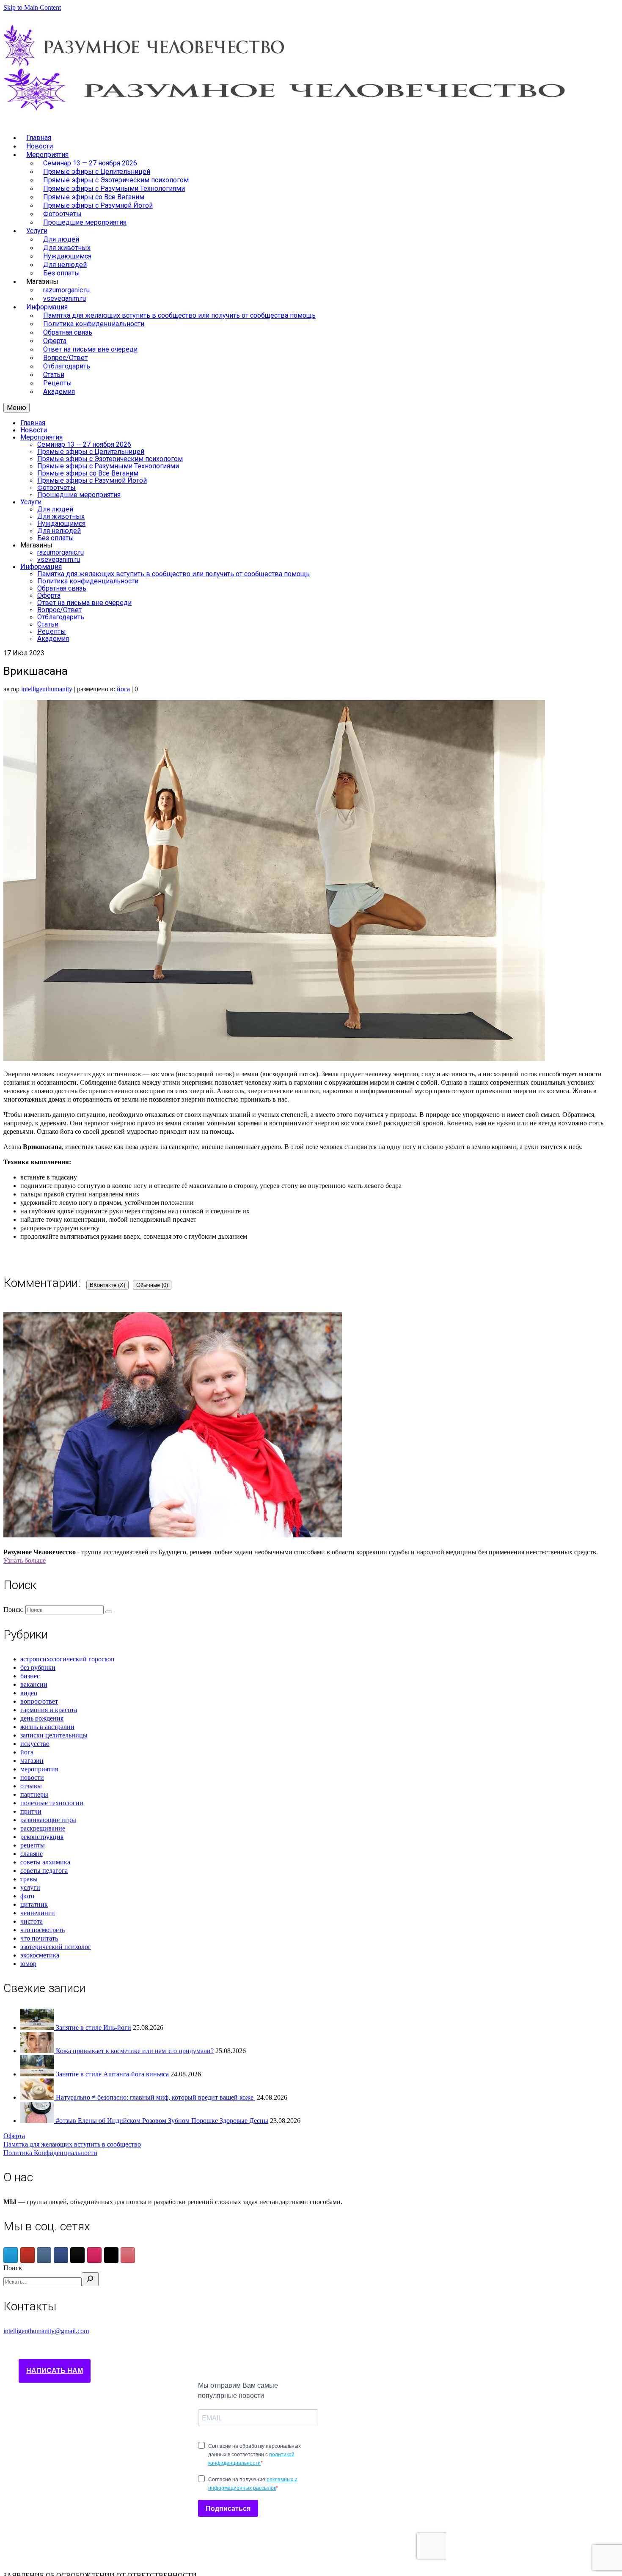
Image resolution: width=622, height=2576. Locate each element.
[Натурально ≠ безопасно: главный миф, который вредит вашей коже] (38, 2097)
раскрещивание (43, 1828)
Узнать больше (25, 1560)
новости (32, 1777)
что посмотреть (43, 1930)
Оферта (14, 2136)
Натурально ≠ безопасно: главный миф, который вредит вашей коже (155, 2097)
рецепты (33, 1845)
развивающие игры (48, 1820)
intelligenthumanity (47, 689)
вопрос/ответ (39, 1701)
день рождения (42, 1718)
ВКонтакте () (107, 1285)
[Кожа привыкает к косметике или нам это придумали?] (38, 2051)
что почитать (39, 1938)
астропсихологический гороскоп (67, 1659)
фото (27, 1896)
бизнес (30, 1676)
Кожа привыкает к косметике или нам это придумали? (135, 2051)
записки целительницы (54, 1735)
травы (29, 1879)
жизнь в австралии (47, 1727)
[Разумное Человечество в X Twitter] (111, 2255)
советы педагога (44, 1871)
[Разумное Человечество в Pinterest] (128, 2255)
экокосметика (40, 1955)
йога (123, 689)
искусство (35, 1744)
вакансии (34, 1684)
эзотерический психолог (56, 1947)
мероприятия (39, 1769)
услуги (30, 1887)
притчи (31, 1811)
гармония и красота (49, 1710)
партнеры (34, 1794)
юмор (28, 1964)
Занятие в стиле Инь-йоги (94, 2028)
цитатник (34, 1904)
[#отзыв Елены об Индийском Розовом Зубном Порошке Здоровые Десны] (38, 2121)
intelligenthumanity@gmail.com (46, 2331)
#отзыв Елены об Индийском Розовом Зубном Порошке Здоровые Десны (162, 2121)
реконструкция (42, 1837)
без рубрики (38, 1667)
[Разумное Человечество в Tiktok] (77, 2255)
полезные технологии (52, 1803)
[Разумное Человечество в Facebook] (61, 2255)
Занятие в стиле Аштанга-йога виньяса (112, 2074)
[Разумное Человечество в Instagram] (94, 2255)
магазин (32, 1761)
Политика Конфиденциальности (50, 2153)
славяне (32, 1854)
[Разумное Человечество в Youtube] (28, 2255)
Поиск (13, 2268)
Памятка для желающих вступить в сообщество (72, 2144)
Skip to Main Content (32, 7)
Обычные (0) (152, 1285)
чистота (32, 1921)
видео (29, 1693)
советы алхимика (45, 1862)
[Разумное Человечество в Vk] (44, 2255)
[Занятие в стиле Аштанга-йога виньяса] (38, 2074)
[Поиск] (90, 2279)
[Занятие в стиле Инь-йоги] (38, 2028)
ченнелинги (38, 1913)
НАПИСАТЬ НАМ (55, 2371)
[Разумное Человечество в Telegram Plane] (11, 2255)
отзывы (31, 1786)
